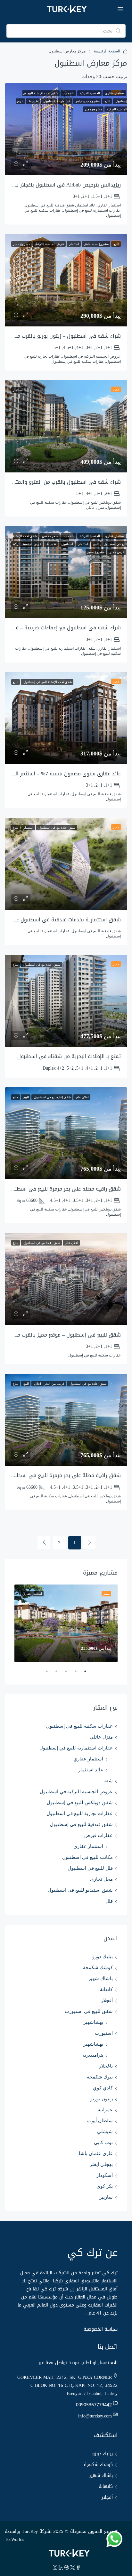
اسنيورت (104, 2033)
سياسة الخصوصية (101, 2329)
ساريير (106, 2197)
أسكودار (105, 2175)
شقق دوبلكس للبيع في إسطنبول (80, 1803)
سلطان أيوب (100, 2121)
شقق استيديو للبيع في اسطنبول (80, 1890)
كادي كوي (103, 2088)
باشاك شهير (101, 1978)
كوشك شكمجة (98, 1968)
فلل (109, 1901)
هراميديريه (93, 2055)
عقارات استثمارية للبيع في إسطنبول (76, 1748)
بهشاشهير (93, 2022)
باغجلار (106, 2066)
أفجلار (107, 2000)
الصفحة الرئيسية (107, 51)
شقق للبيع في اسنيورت (89, 2011)
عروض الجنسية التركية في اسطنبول (76, 1792)
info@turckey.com (95, 2416)
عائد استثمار (91, 1770)
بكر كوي (105, 2186)
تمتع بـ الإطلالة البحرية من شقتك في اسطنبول (69, 1056)
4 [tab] (53, 1674)
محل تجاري (101, 1879)
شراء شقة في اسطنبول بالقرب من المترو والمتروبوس (61, 482)
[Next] (44, 1542)
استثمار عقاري (88, 1759)
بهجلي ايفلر (101, 2164)
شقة (108, 1781)
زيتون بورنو (102, 2099)
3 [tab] (63, 1674)
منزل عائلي (101, 1737)
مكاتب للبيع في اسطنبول (87, 1857)
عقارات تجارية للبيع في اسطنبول (80, 1813)
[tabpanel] (66, 1623)
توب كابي (103, 2142)
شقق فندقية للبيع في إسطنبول (81, 1824)
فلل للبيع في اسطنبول (90, 1868)
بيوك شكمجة (100, 2077)
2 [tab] (72, 1674)
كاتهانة (106, 1989)
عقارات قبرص (99, 1835)
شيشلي (105, 2132)
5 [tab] (44, 1674)
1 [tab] (82, 1674)
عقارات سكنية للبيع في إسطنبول (79, 1726)
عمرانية (105, 2110)
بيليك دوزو (103, 1957)
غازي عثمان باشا (96, 2153)
